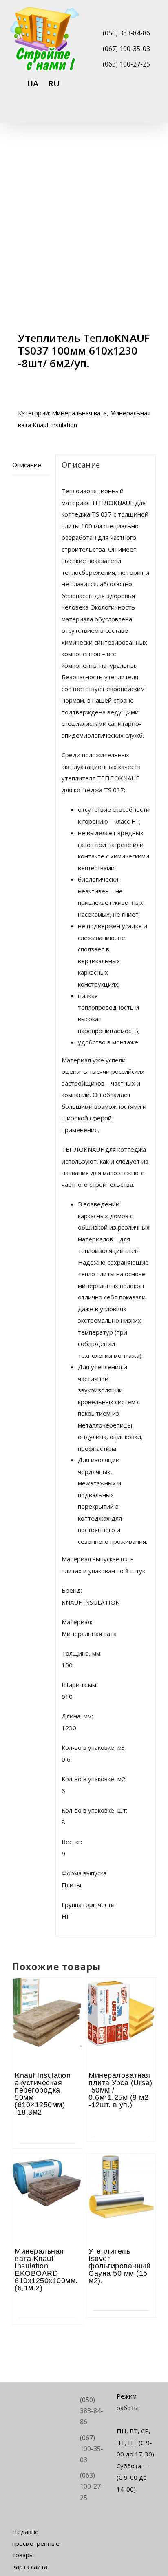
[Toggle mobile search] (138, 112)
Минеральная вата (79, 413)
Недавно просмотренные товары (32, 2543)
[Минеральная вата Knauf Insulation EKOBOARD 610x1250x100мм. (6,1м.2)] (47, 2176)
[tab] (31, 465)
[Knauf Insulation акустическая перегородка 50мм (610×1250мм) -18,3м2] (47, 2000)
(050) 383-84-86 (126, 33)
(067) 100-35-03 (126, 49)
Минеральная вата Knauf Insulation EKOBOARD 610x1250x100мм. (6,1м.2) (46, 2270)
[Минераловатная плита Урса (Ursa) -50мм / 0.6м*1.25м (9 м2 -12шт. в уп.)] (121, 2000)
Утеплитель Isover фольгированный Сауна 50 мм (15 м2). (119, 2266)
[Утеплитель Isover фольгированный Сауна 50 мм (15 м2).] (121, 2176)
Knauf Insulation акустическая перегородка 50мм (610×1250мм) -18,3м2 (43, 2094)
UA (33, 83)
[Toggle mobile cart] (123, 112)
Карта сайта (30, 2567)
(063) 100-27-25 (126, 64)
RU (54, 83)
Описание (27, 465)
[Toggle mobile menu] (153, 112)
